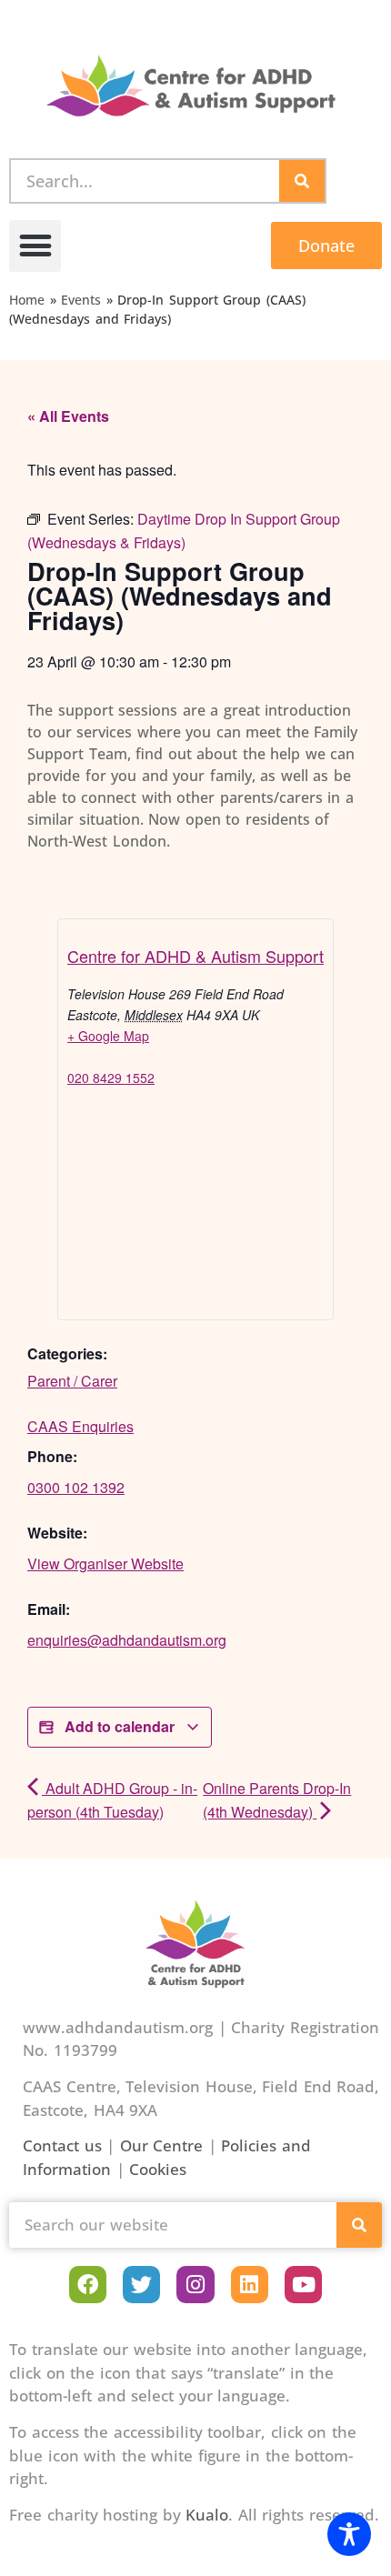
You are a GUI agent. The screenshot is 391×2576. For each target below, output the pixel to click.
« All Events (68, 416)
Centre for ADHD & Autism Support (195, 956)
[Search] (302, 181)
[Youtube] (303, 2285)
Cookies (158, 2169)
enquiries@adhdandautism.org (127, 1640)
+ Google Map (108, 1036)
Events (81, 300)
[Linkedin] (250, 2285)
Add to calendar (120, 1726)
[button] (35, 246)
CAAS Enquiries (80, 1426)
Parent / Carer (72, 1381)
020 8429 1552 (111, 1078)
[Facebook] (88, 2285)
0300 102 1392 (76, 1487)
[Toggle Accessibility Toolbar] (349, 2534)
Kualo (207, 2515)
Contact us (62, 2145)
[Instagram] (195, 2285)
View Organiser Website (105, 1564)
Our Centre (162, 2145)
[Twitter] (141, 2285)
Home (27, 300)
